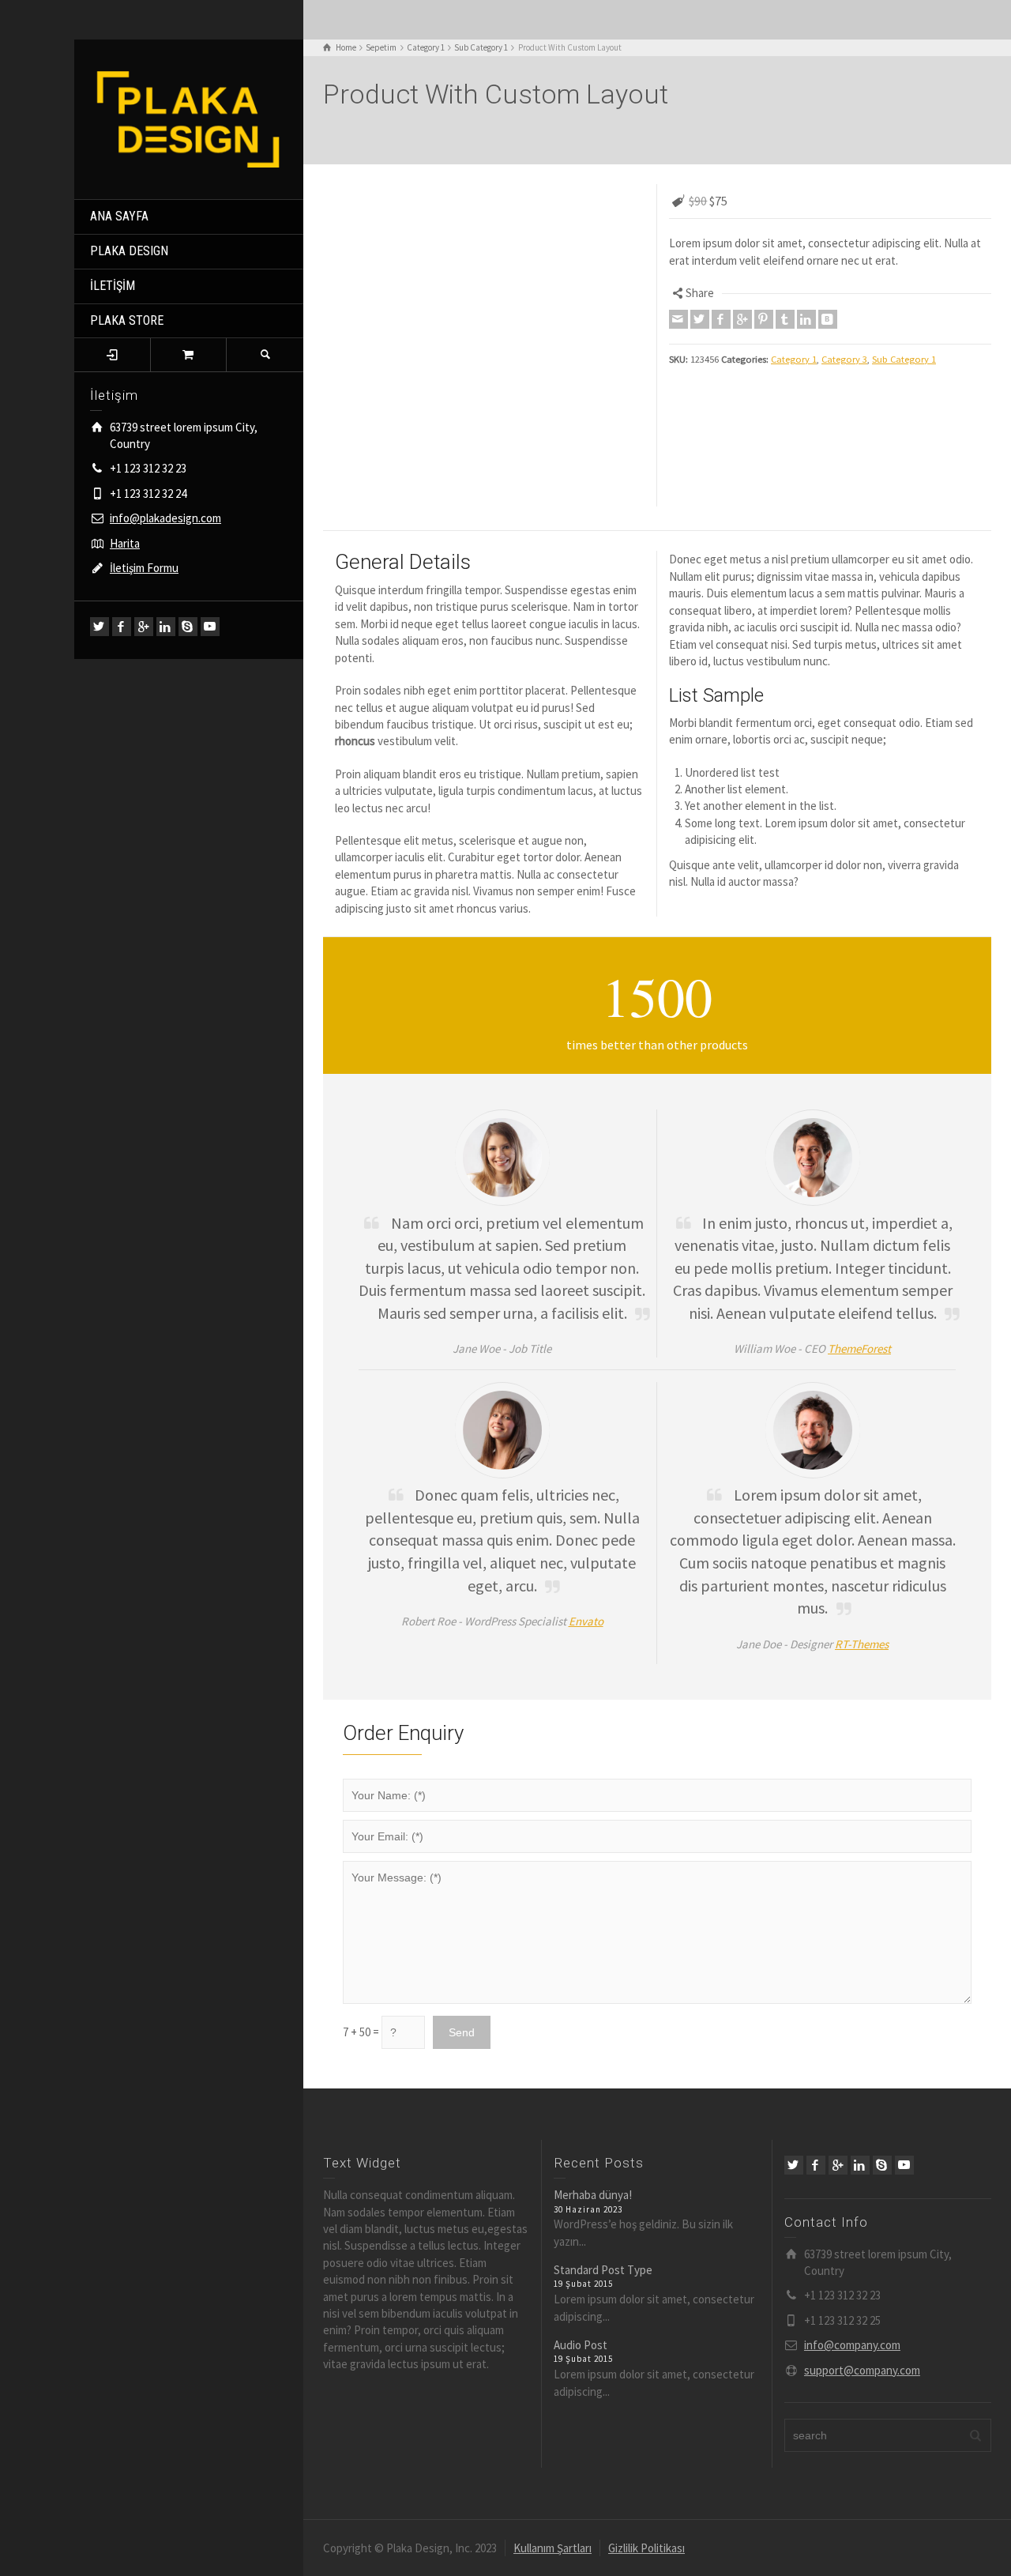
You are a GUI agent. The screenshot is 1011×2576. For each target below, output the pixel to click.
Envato (586, 1621)
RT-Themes (862, 1644)
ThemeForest (859, 1348)
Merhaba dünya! (593, 2195)
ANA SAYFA (119, 216)
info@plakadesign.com (165, 518)
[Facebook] (122, 627)
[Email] (678, 319)
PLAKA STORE (127, 320)
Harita (125, 543)
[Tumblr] (785, 319)
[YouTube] (210, 627)
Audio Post (581, 2345)
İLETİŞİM (113, 286)
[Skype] (188, 627)
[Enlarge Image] (484, 186)
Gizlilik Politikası (646, 2548)
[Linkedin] (166, 627)
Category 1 (794, 359)
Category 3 (844, 359)
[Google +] (144, 627)
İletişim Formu (144, 568)
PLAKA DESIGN (129, 251)
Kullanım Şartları (552, 2548)
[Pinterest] (764, 319)
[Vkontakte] (828, 319)
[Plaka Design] (189, 118)
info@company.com (852, 2345)
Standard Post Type (603, 2270)
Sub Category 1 (904, 359)
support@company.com (862, 2370)
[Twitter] (100, 627)
